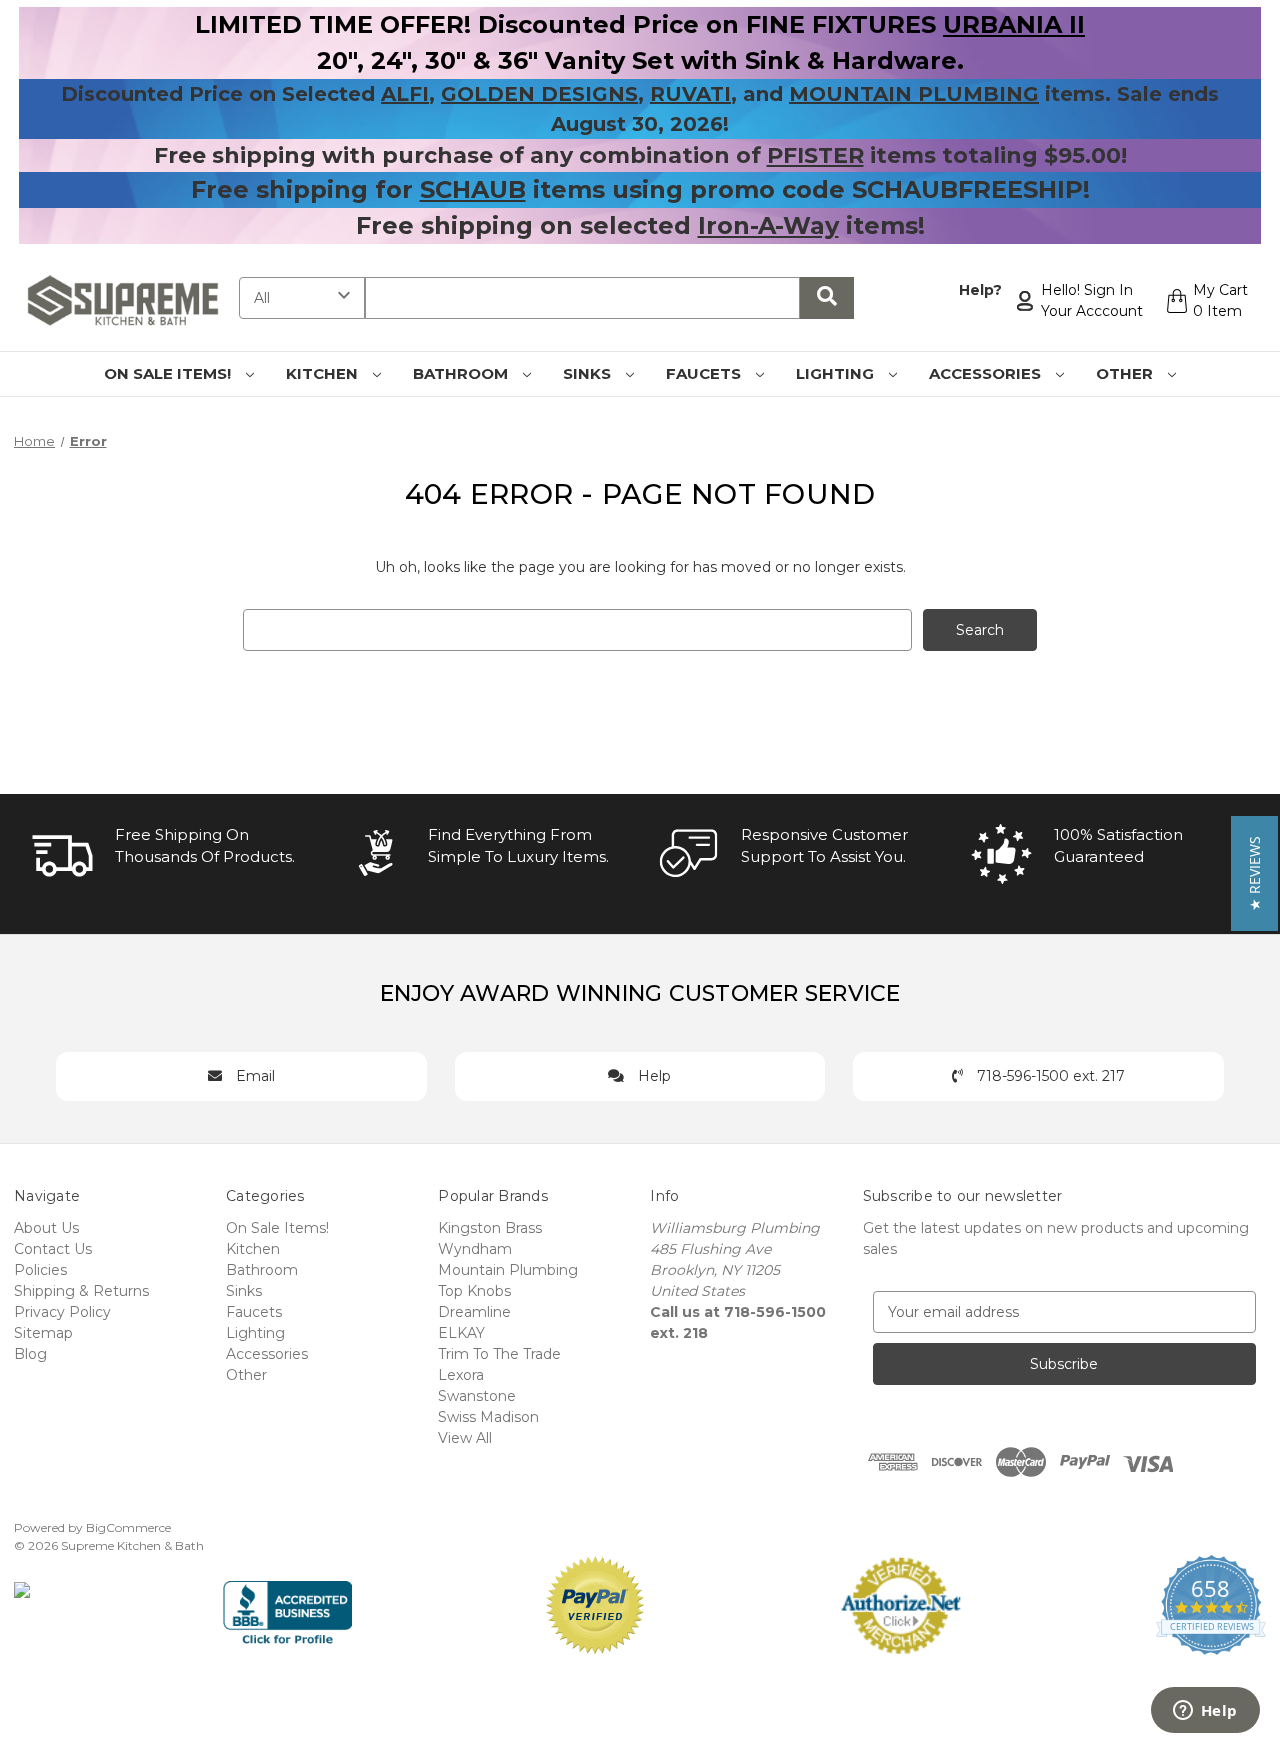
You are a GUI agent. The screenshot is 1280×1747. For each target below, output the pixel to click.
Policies (40, 1270)
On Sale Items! (169, 373)
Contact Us (53, 1249)
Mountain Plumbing (508, 1270)
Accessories (987, 373)
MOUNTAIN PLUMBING (914, 94)
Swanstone (477, 1396)
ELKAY (461, 1333)
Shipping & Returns (81, 1291)
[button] (1254, 873)
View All (465, 1438)
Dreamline (474, 1312)
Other (1126, 373)
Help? (980, 290)
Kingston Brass (490, 1228)
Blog (30, 1354)
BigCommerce (128, 1527)
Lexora (461, 1375)
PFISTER (815, 155)
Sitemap (43, 1333)
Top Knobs (474, 1291)
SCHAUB (473, 189)
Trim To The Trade (499, 1354)
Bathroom (462, 373)
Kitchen (324, 373)
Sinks (589, 373)
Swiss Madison (488, 1417)
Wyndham (475, 1249)
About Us (46, 1228)
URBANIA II (1014, 24)
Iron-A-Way (768, 225)
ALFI (405, 94)
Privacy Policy (62, 1312)
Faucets (705, 373)
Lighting (837, 373)
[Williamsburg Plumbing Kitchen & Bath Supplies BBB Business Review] (287, 1604)
